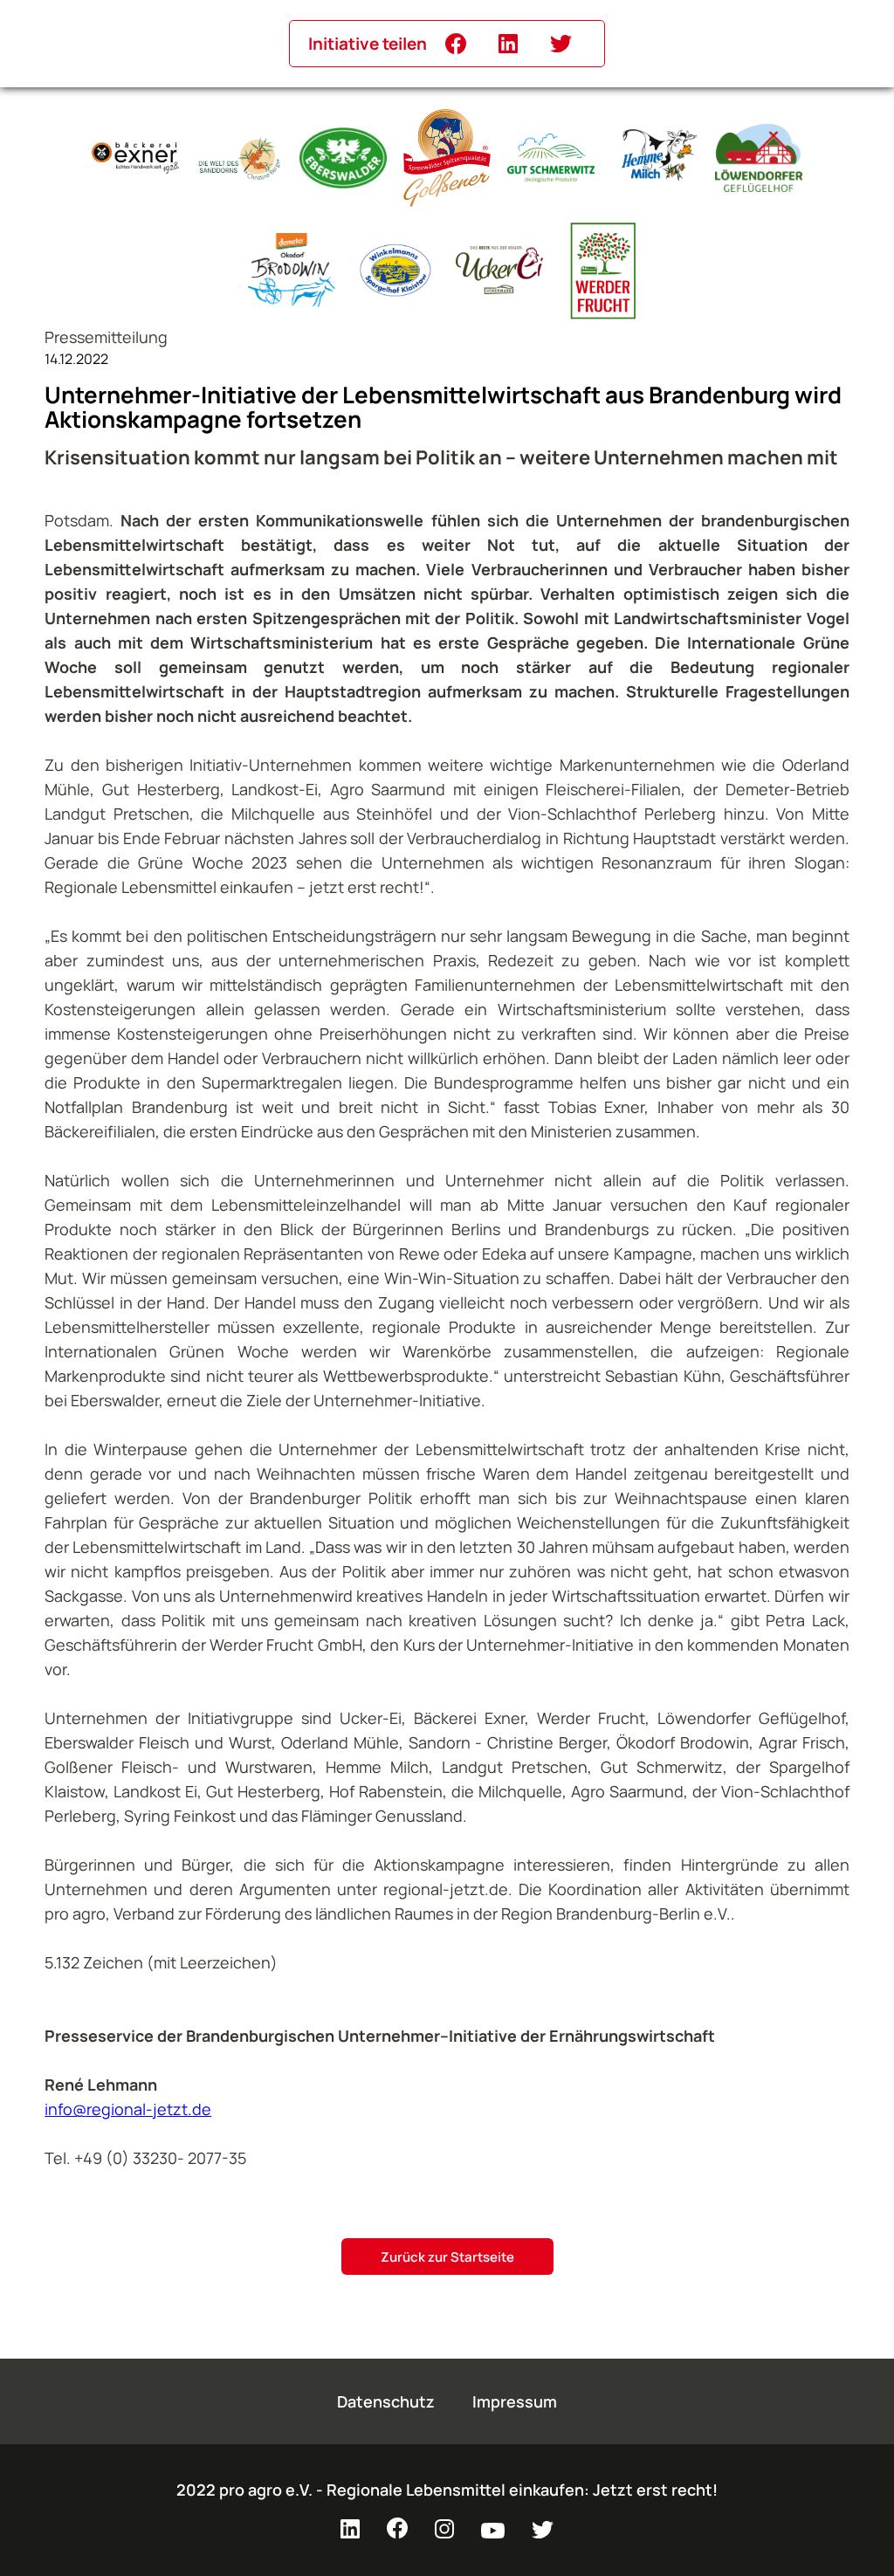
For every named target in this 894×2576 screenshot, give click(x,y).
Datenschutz (386, 2401)
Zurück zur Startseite (447, 2257)
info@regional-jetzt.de (128, 2109)
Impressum (515, 2401)
